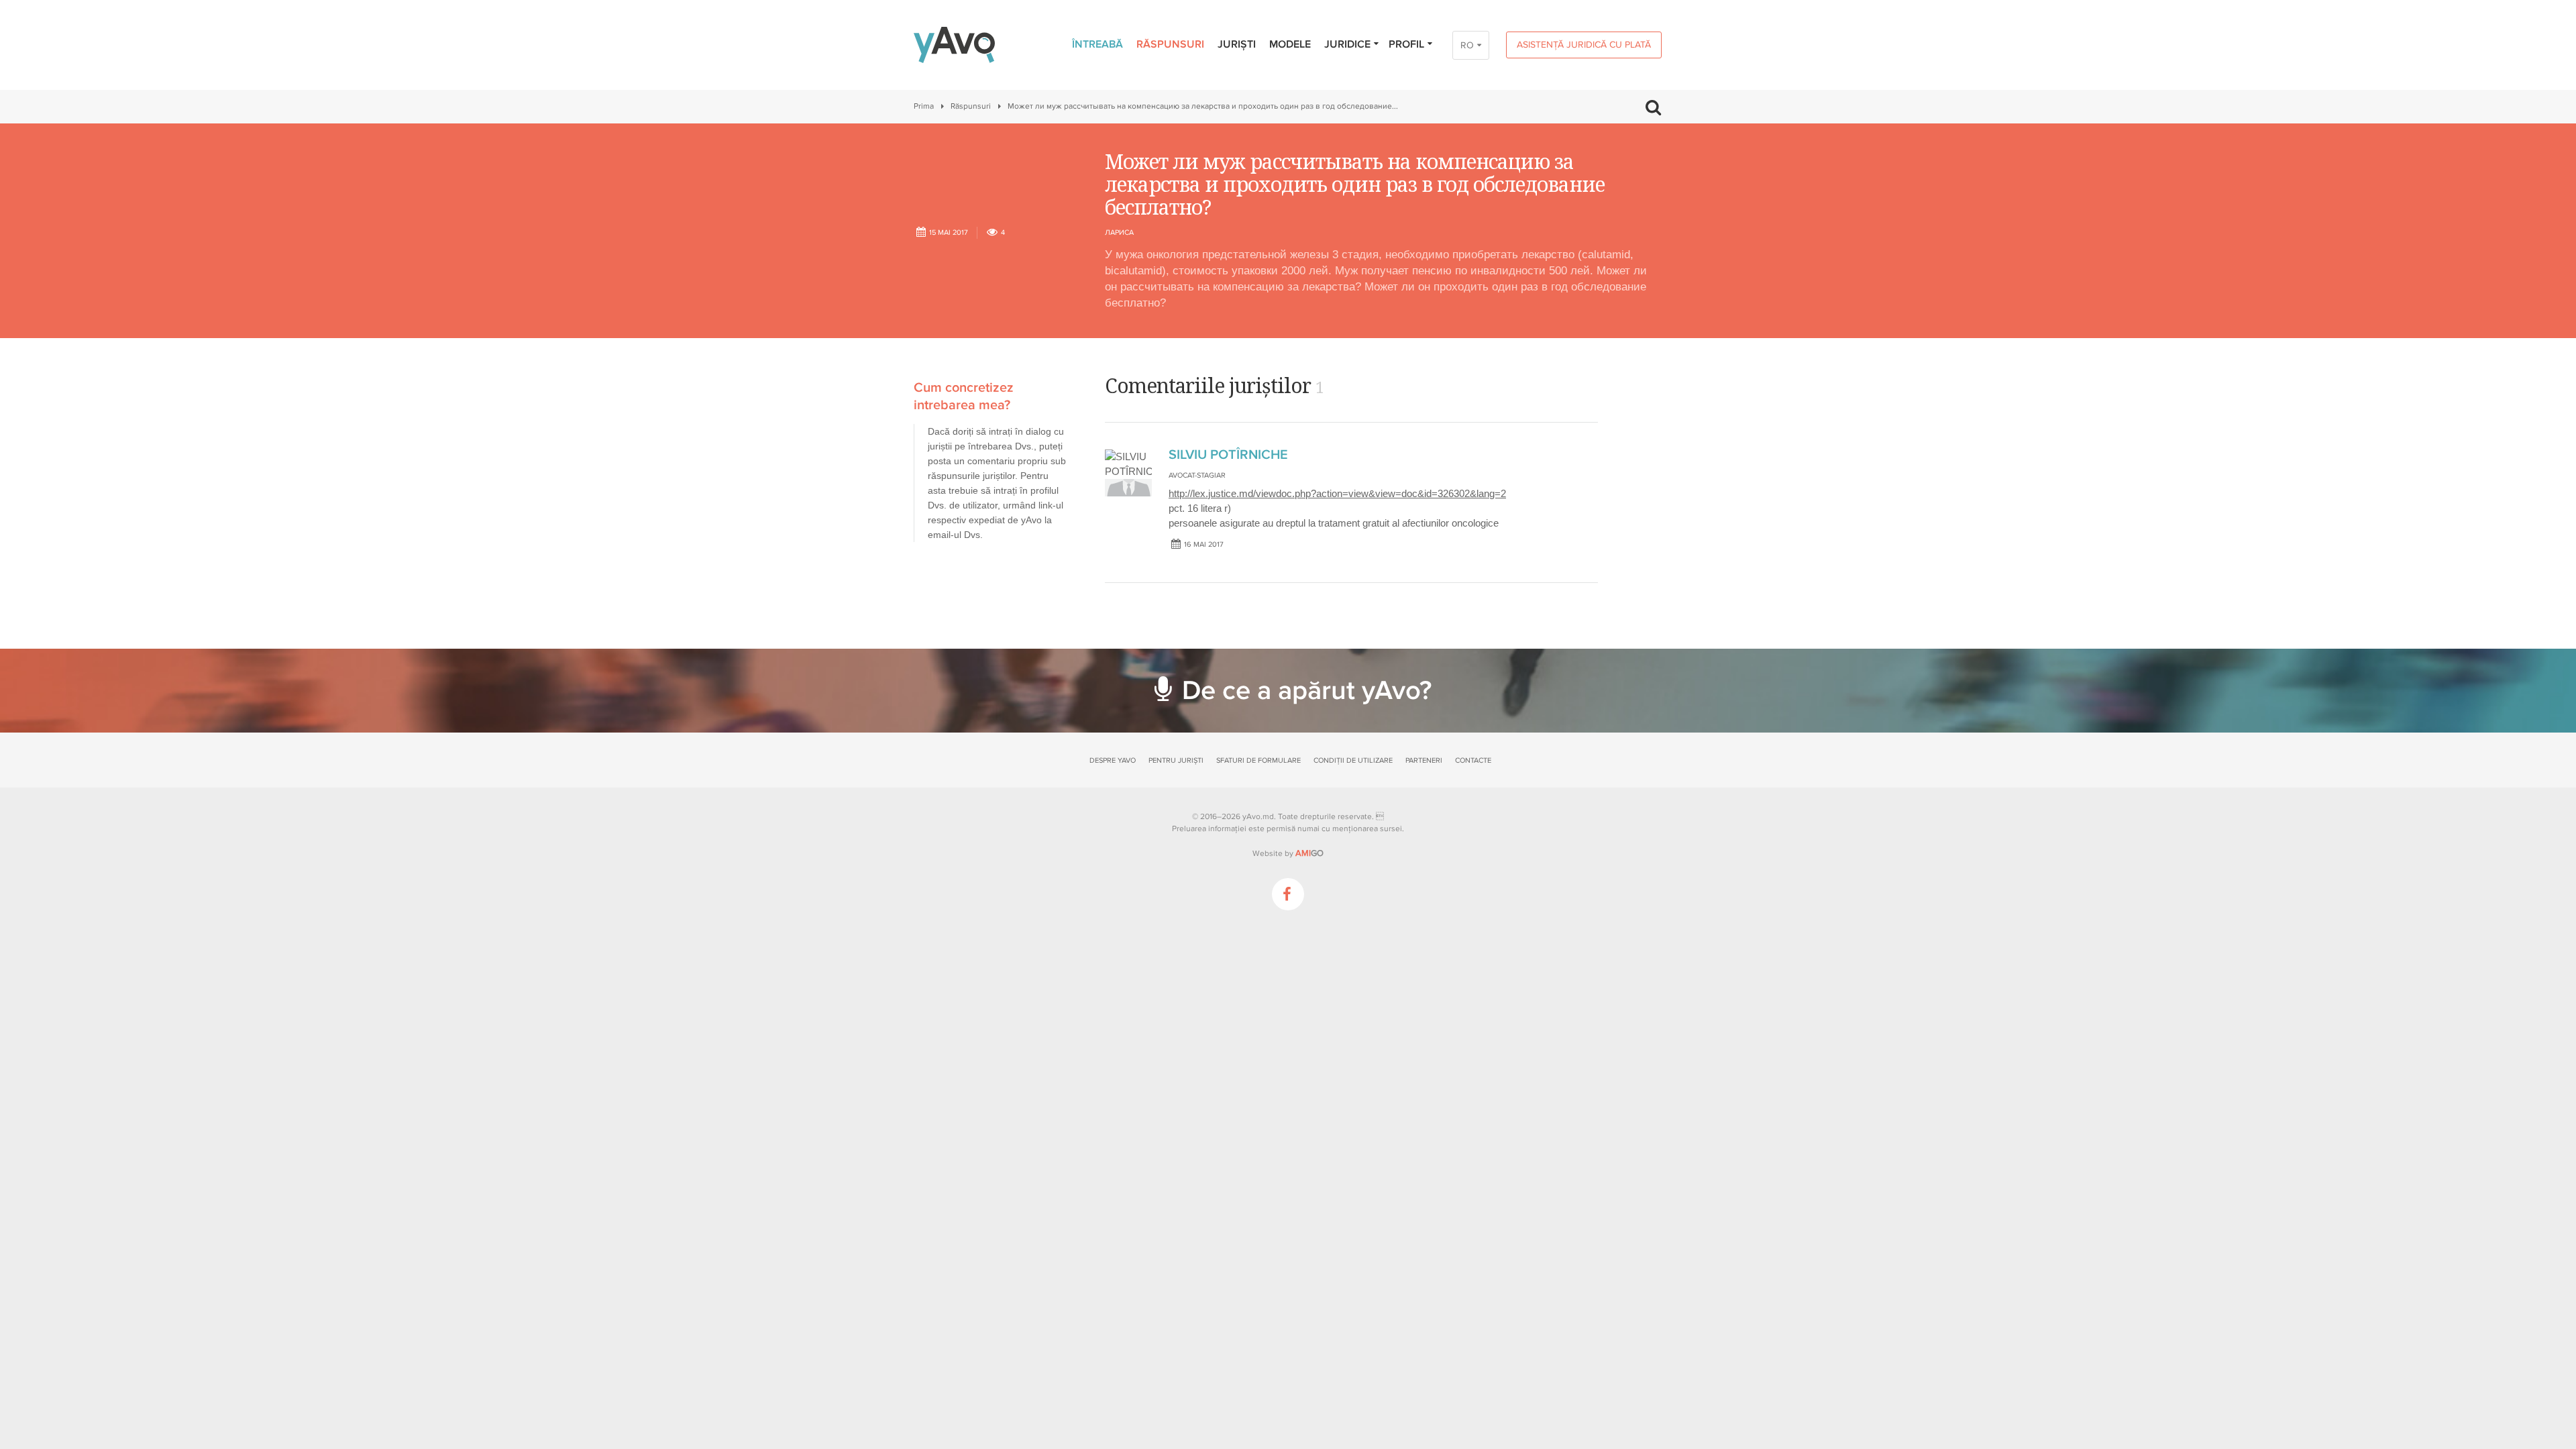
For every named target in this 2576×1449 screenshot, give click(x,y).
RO (1467, 45)
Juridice (1347, 44)
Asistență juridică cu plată (1584, 45)
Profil (1406, 44)
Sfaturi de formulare (1258, 760)
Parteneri (1424, 760)
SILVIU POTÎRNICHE (1228, 455)
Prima (924, 106)
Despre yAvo (1113, 760)
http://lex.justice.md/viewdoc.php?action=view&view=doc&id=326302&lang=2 (1337, 493)
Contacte (1473, 760)
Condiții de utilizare (1353, 760)
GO (1309, 853)
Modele (1290, 44)
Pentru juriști (1176, 760)
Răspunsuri (1170, 44)
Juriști (1237, 44)
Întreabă (1097, 44)
